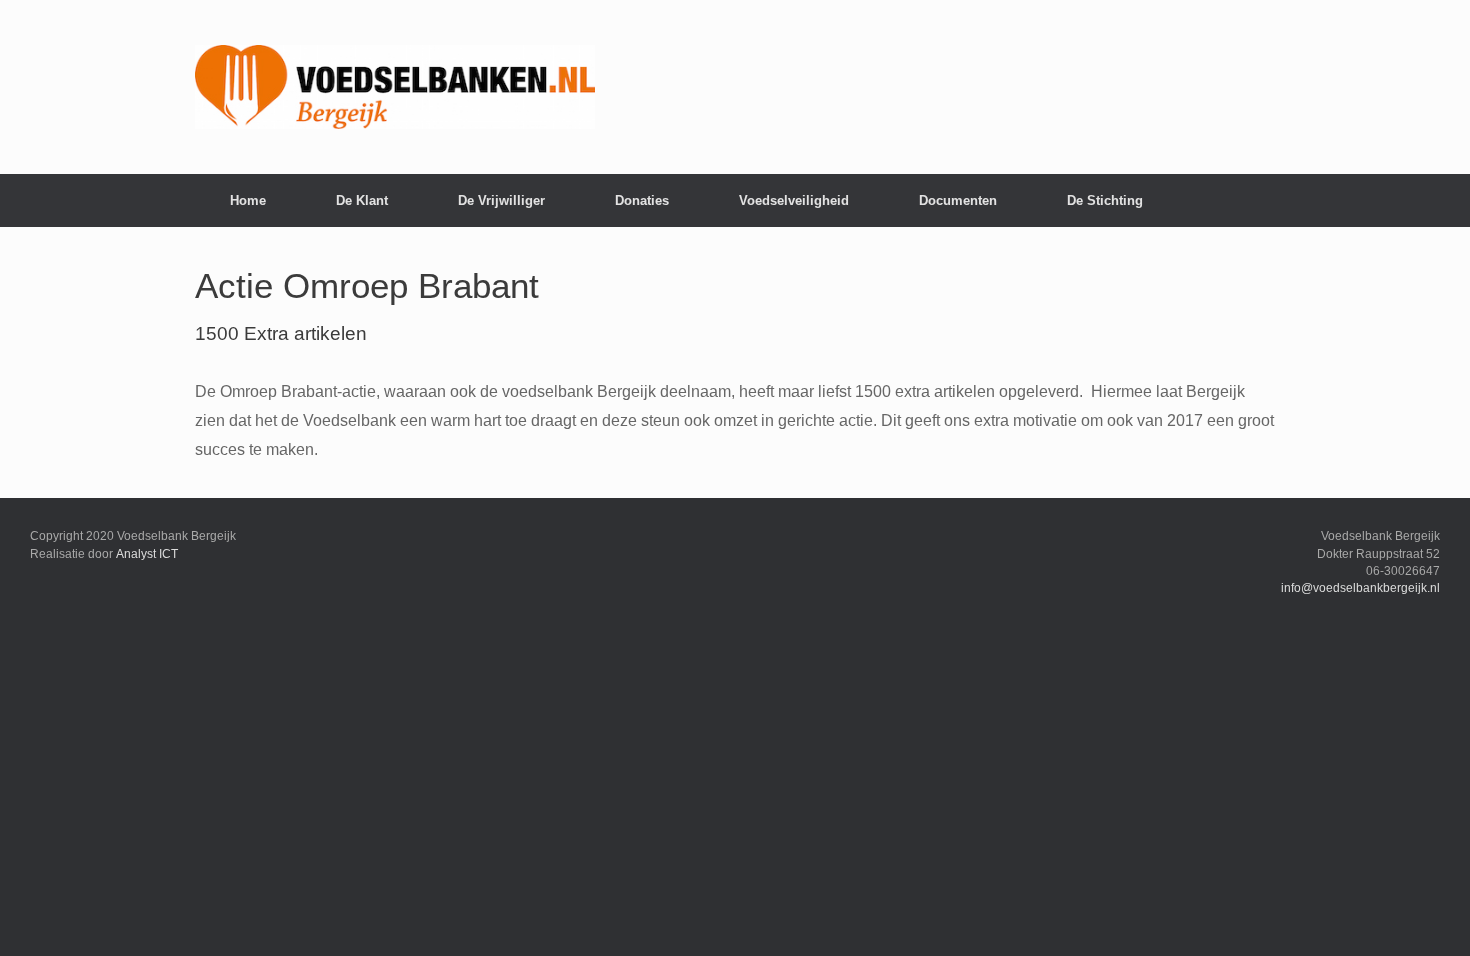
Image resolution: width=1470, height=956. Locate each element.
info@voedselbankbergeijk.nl (1360, 588)
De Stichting (1105, 200)
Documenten (958, 200)
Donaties (642, 200)
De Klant (362, 200)
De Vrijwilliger (501, 200)
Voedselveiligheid (794, 200)
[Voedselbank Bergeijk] (395, 87)
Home (248, 200)
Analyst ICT (147, 554)
